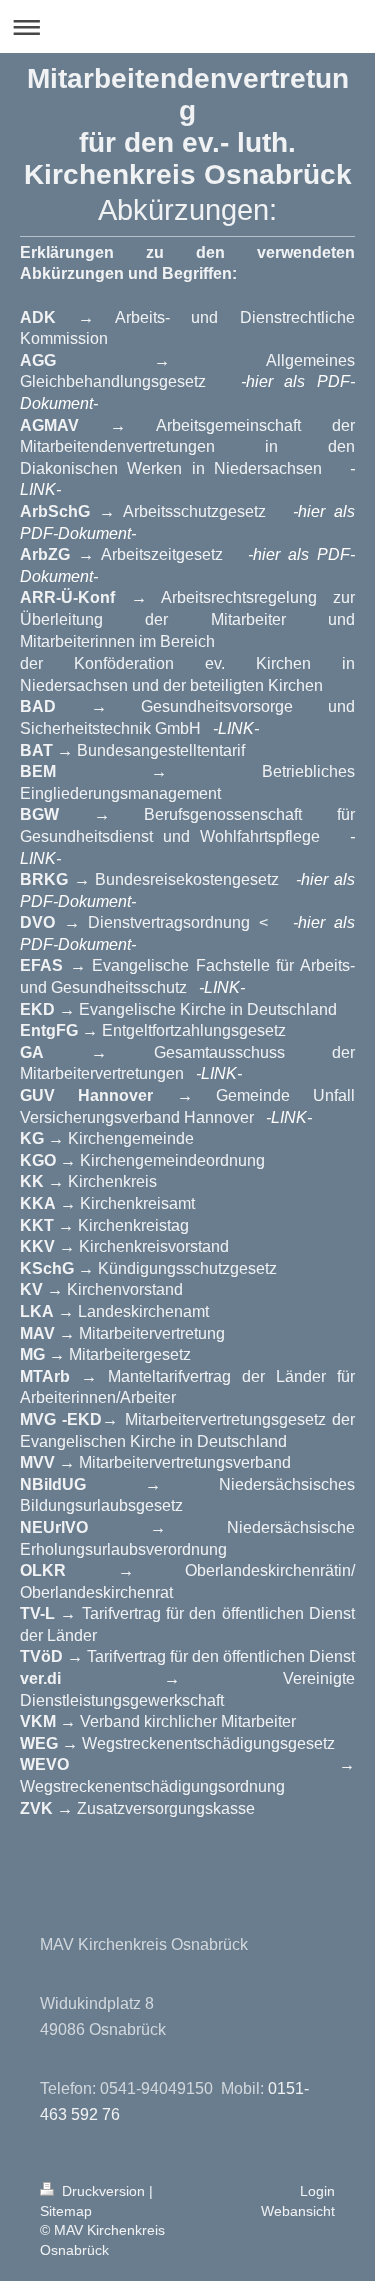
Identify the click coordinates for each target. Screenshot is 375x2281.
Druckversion (103, 2191)
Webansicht (298, 2211)
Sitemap (66, 2211)
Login (317, 2191)
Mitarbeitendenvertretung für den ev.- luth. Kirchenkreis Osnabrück (188, 126)
